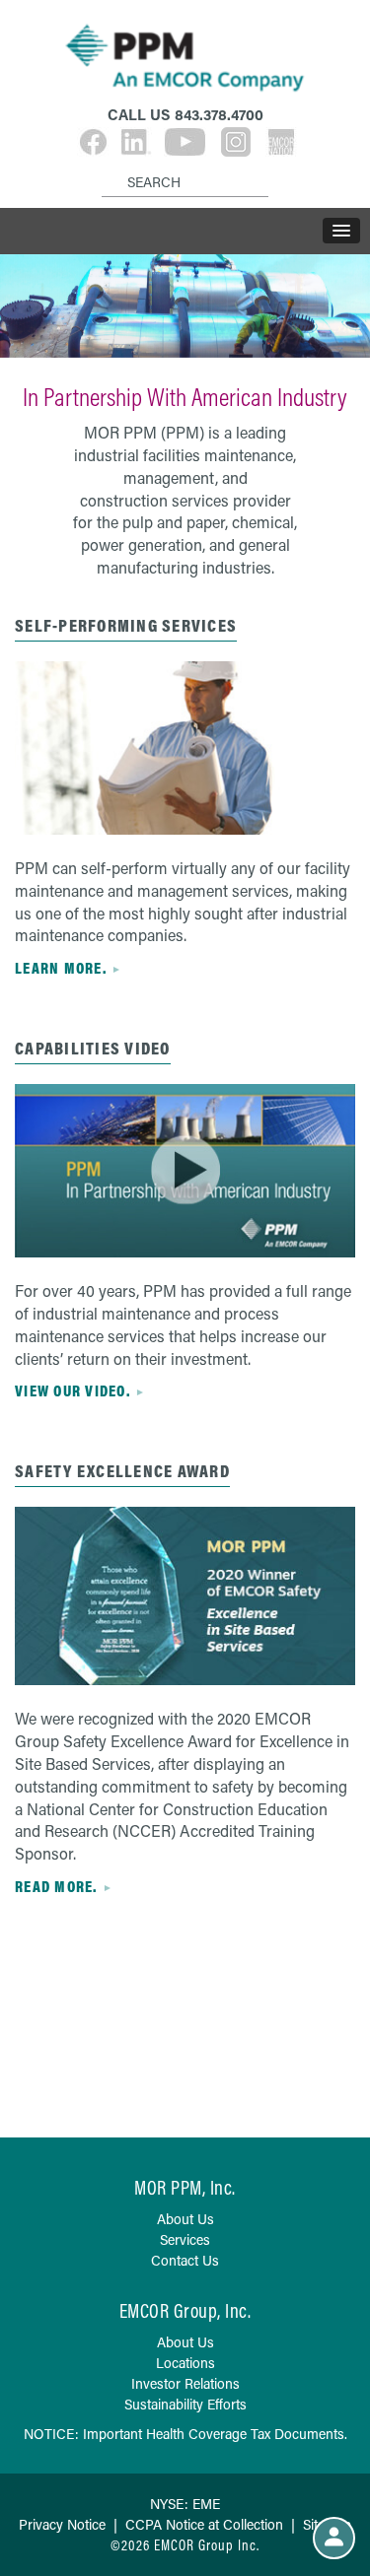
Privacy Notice (62, 2524)
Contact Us (185, 2260)
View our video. (73, 1390)
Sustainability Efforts (185, 2404)
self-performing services (126, 625)
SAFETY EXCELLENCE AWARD (122, 1471)
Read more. (56, 1886)
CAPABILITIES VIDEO (93, 1048)
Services (185, 2239)
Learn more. (61, 968)
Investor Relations (185, 2383)
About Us (185, 2219)
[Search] (105, 167)
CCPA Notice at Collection (204, 2524)
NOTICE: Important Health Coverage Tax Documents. (185, 2434)
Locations (185, 2363)
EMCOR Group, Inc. (185, 2310)
